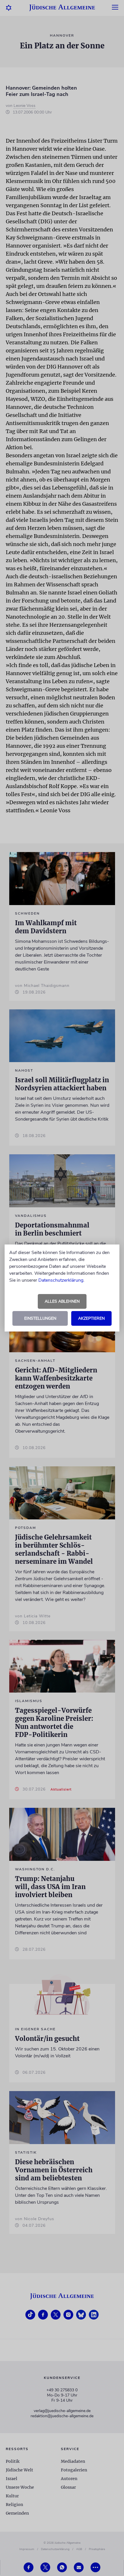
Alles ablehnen (62, 1301)
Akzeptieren (91, 1318)
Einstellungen (40, 1318)
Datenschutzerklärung (61, 1280)
